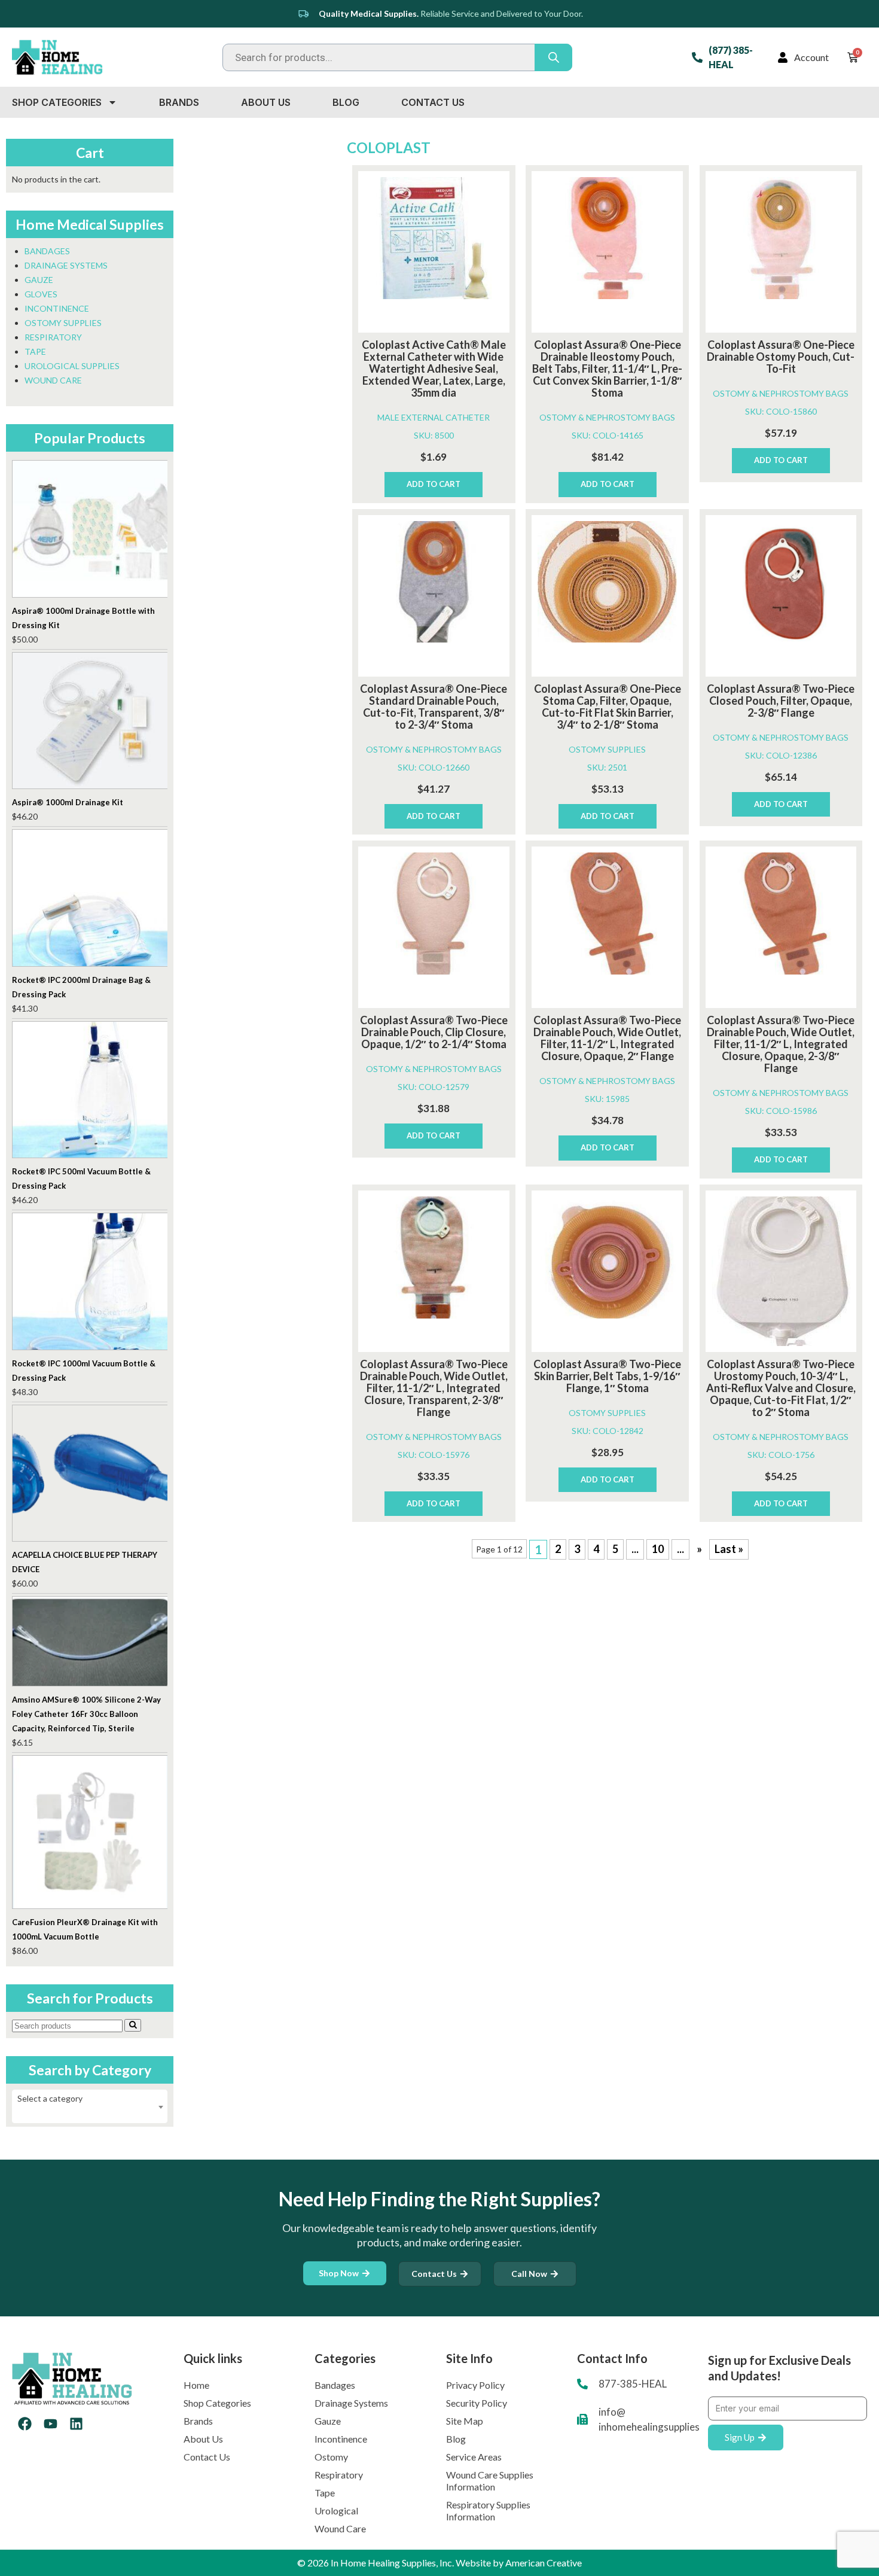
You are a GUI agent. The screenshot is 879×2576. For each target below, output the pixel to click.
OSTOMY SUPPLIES (607, 749)
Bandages (335, 2385)
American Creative (544, 2563)
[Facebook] (25, 2424)
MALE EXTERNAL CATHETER (434, 417)
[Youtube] (51, 2424)
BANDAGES (47, 251)
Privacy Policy (475, 2385)
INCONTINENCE (57, 308)
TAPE (35, 351)
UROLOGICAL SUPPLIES (72, 366)
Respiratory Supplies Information (488, 2510)
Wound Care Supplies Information (490, 2481)
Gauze (328, 2421)
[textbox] (90, 2099)
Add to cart (434, 484)
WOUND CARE (53, 380)
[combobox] (90, 2106)
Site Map (465, 2421)
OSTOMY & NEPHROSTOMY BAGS (607, 417)
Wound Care (340, 2528)
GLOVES (41, 294)
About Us (266, 102)
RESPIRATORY (53, 337)
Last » (729, 1549)
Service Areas (474, 2457)
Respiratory (339, 2475)
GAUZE (39, 280)
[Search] (133, 2025)
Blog (346, 102)
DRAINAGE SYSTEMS (66, 265)
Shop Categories (57, 102)
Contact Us (433, 102)
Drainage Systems (351, 2403)
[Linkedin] (76, 2424)
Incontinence (341, 2439)
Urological (336, 2510)
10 (658, 1549)
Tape (325, 2493)
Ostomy (331, 2457)
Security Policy (477, 2403)
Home (196, 2385)
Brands (179, 102)
